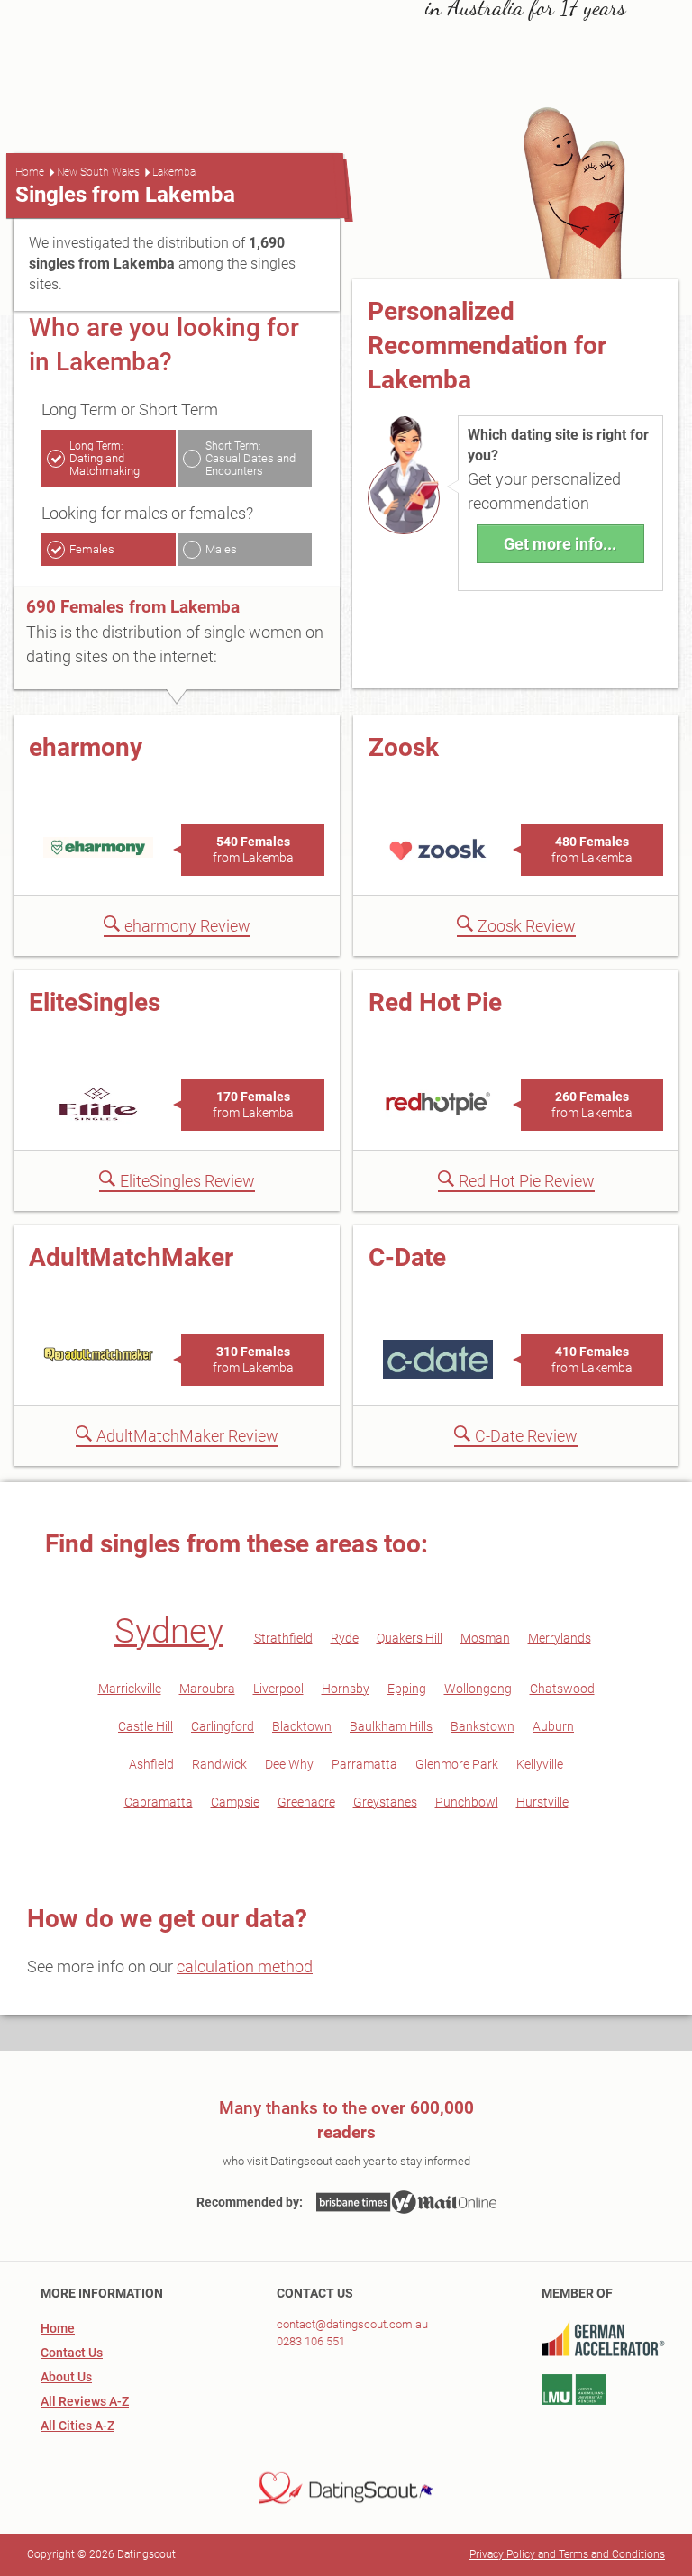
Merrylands (560, 1638)
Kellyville (540, 1764)
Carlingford (223, 1726)
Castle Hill (146, 1726)
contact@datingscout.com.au (352, 2324)
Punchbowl (467, 1802)
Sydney (169, 1631)
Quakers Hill (410, 1638)
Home (30, 172)
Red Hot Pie (435, 1002)
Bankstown (483, 1726)
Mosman (485, 1638)
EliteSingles (95, 1002)
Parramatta (364, 1764)
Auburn (553, 1726)
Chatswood (562, 1689)
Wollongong (478, 1689)
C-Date (407, 1257)
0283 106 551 (311, 2341)
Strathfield (283, 1638)
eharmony (86, 747)
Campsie (235, 1802)
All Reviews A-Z (85, 2401)
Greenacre (306, 1802)
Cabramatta (159, 1802)
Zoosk (404, 747)
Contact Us (72, 2353)
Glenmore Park (457, 1764)
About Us (66, 2377)
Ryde (345, 1638)
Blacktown (302, 1726)
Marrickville (130, 1689)
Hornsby (346, 1689)
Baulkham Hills (391, 1726)
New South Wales (98, 172)
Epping (407, 1689)
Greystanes (385, 1802)
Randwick (219, 1764)
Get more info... (560, 544)
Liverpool (278, 1689)
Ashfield (151, 1764)
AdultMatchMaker (131, 1257)
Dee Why (289, 1764)
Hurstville (542, 1802)
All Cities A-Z (77, 2426)
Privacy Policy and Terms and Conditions (567, 2554)
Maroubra (207, 1689)
